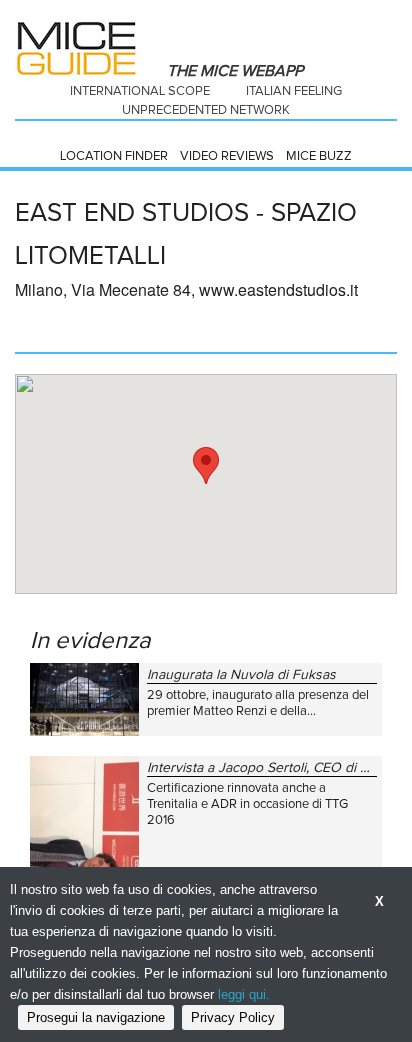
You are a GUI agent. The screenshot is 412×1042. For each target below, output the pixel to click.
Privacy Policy (233, 1017)
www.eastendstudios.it (278, 289)
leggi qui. (244, 994)
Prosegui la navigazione (96, 1017)
